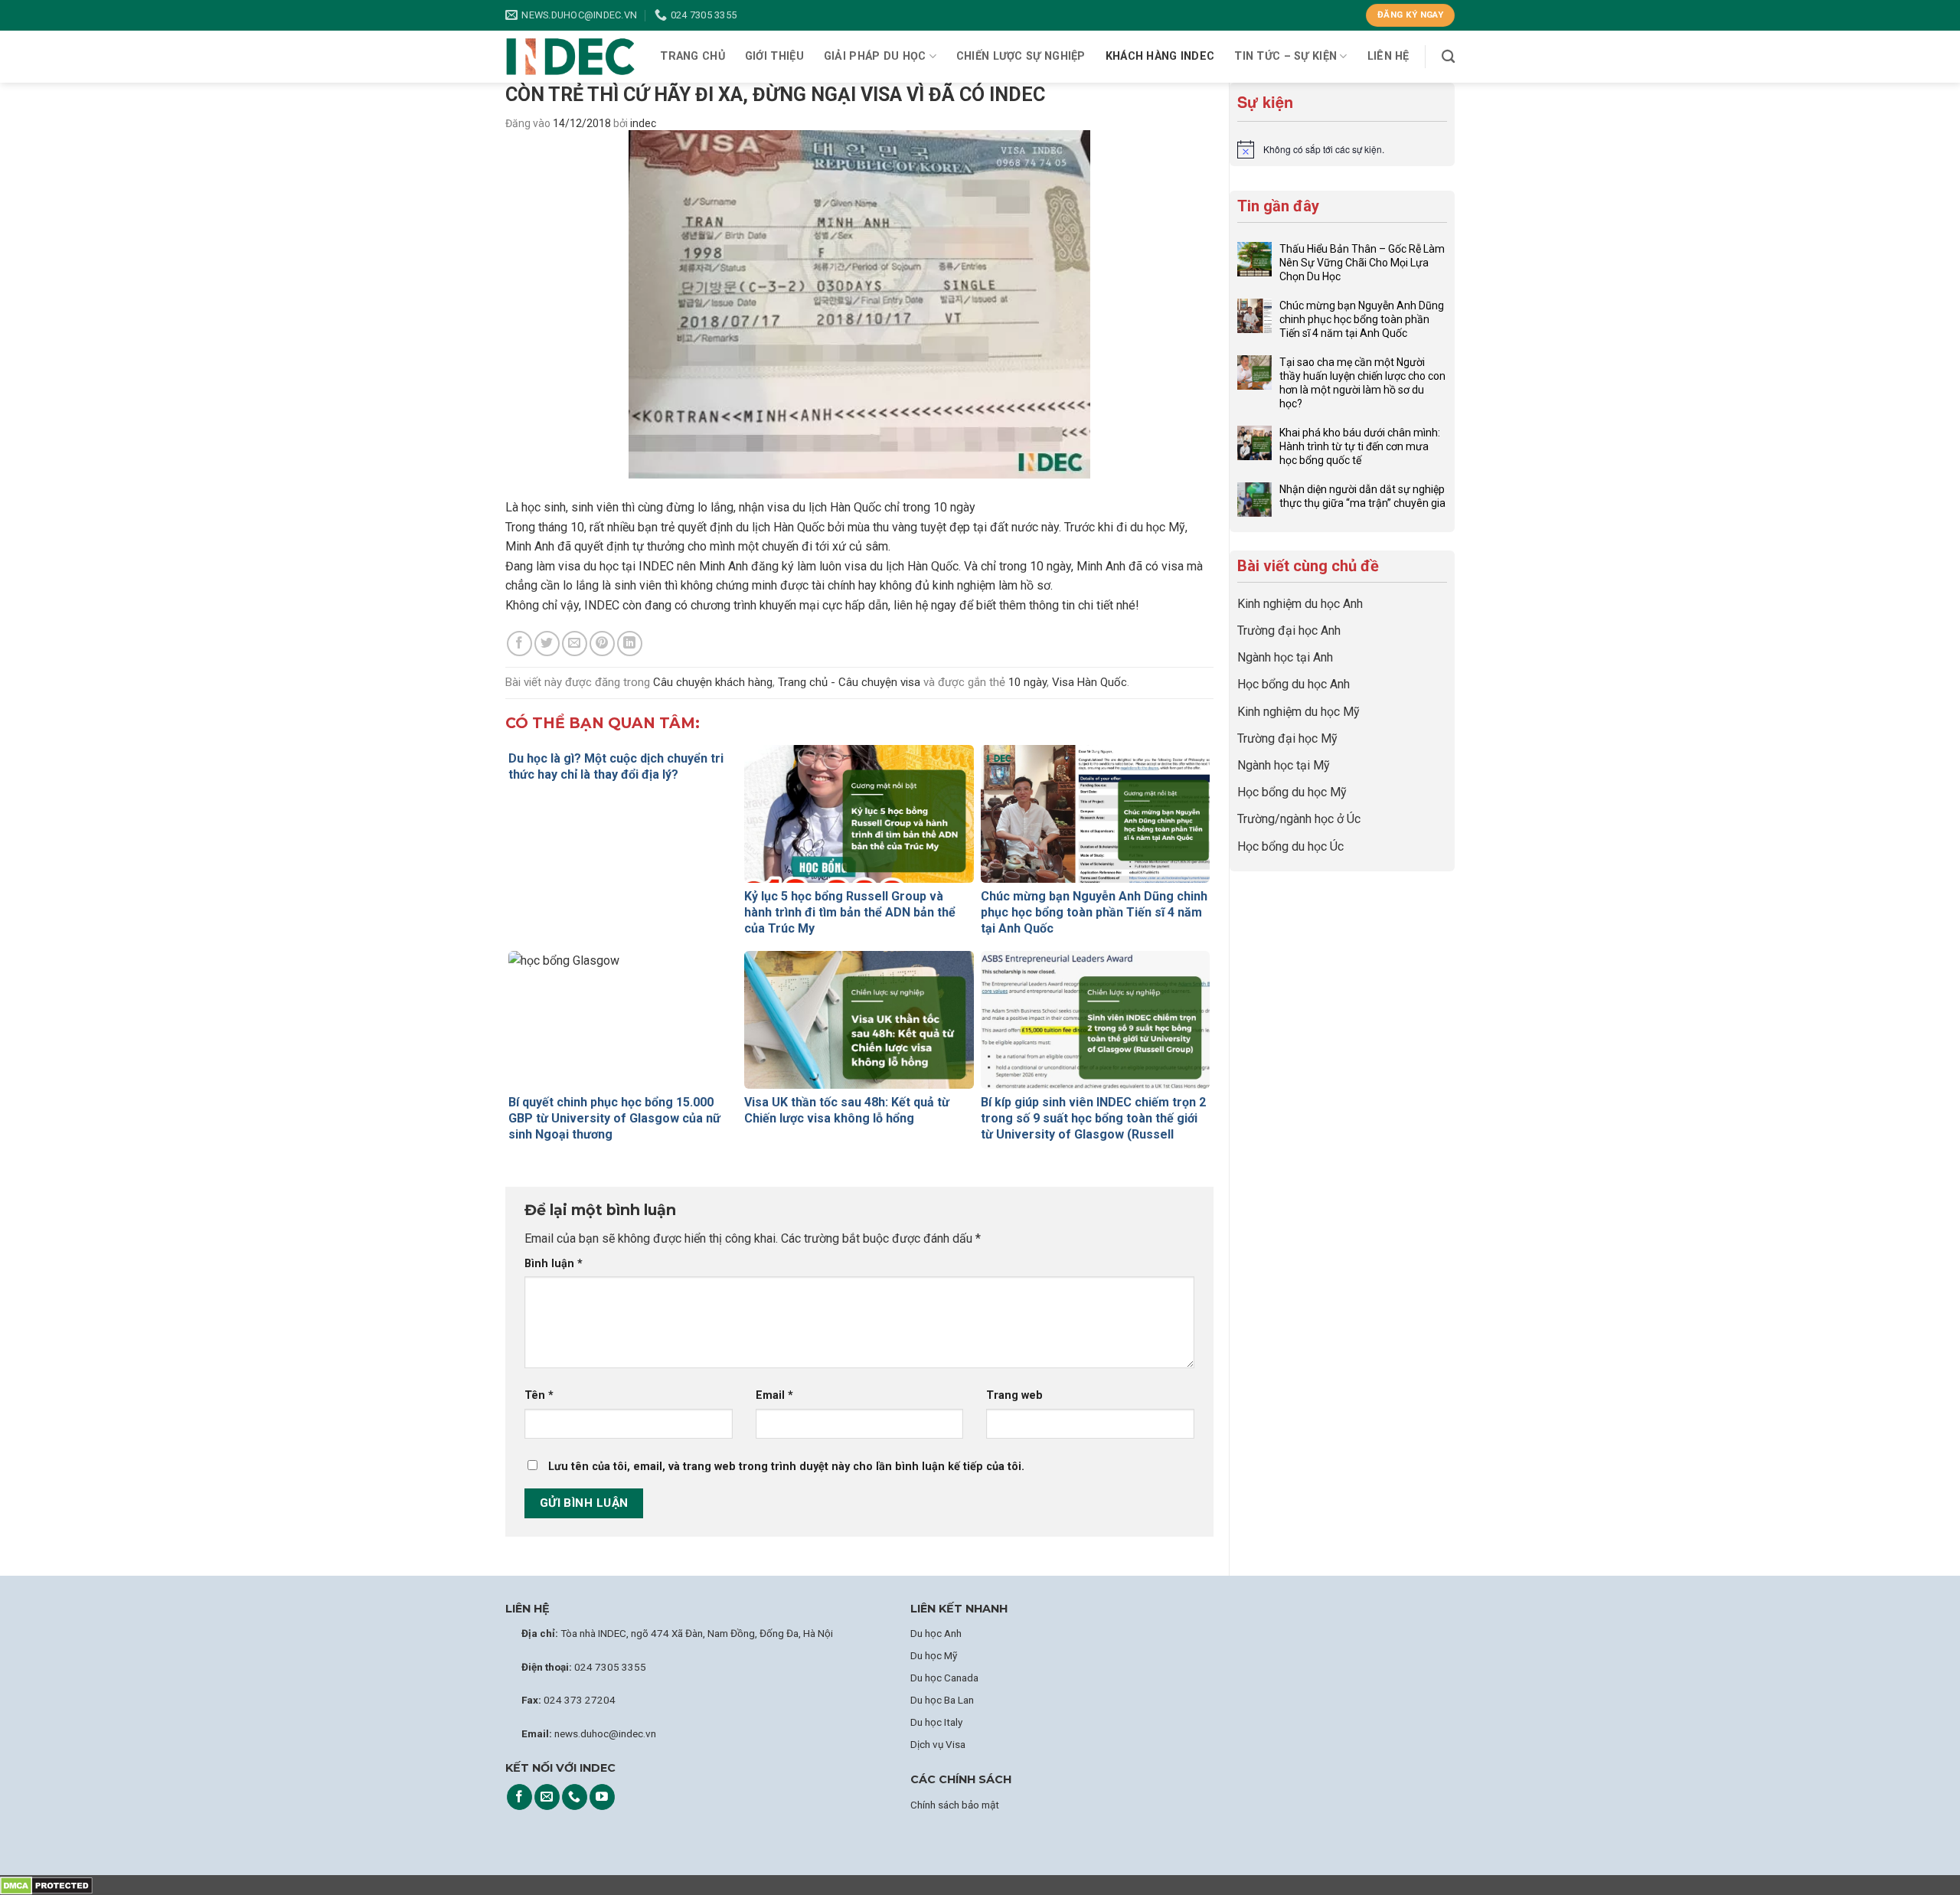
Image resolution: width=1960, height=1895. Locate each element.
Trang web (1014, 1395)
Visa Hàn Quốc (1089, 682)
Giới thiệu (774, 56)
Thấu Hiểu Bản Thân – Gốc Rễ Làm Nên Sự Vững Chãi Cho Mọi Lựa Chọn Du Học (1362, 263)
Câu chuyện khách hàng (713, 682)
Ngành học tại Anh (1285, 657)
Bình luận (554, 1264)
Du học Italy (936, 1722)
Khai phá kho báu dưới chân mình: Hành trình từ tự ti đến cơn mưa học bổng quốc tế (1360, 446)
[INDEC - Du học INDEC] (570, 57)
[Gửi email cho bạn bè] (575, 644)
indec (643, 123)
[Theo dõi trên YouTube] (602, 1797)
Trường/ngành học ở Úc (1299, 819)
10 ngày (1027, 682)
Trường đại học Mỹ (1287, 738)
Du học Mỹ (934, 1655)
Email (774, 1395)
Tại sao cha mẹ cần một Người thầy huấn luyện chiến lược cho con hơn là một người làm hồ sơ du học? (1362, 383)
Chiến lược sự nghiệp (1021, 56)
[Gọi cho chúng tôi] (575, 1797)
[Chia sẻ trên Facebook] (519, 644)
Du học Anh (936, 1633)
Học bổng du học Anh (1294, 684)
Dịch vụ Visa (938, 1744)
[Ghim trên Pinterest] (602, 644)
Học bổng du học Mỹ (1292, 792)
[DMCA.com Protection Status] (46, 1885)
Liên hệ (1388, 56)
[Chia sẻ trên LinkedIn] (630, 644)
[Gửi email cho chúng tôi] (547, 1797)
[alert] (1342, 149)
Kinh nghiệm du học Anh (1300, 604)
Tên (539, 1395)
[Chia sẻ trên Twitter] (547, 644)
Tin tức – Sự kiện (1285, 56)
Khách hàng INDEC (1160, 56)
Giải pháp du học (875, 56)
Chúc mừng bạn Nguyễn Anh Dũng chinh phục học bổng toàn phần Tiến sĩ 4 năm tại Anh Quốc (1362, 319)
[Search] (1448, 57)
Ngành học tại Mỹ (1284, 765)
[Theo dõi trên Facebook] (519, 1797)
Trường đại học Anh (1289, 631)
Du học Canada (944, 1678)
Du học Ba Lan (942, 1700)
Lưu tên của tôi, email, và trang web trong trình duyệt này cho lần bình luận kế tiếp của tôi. (786, 1467)
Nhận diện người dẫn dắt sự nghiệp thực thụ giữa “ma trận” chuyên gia (1362, 496)
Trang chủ (693, 56)
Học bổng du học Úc (1290, 846)
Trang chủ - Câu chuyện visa (849, 682)
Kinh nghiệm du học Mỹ (1298, 712)
